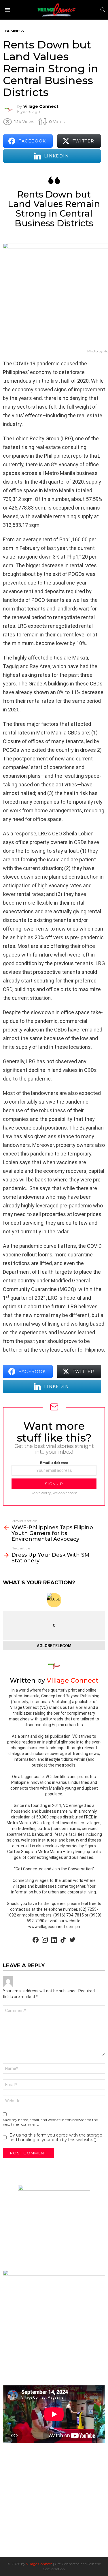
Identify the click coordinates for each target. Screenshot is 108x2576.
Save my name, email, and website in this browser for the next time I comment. (50, 2122)
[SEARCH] (103, 10)
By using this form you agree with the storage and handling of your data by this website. (56, 2137)
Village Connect (39, 2564)
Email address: (54, 1463)
